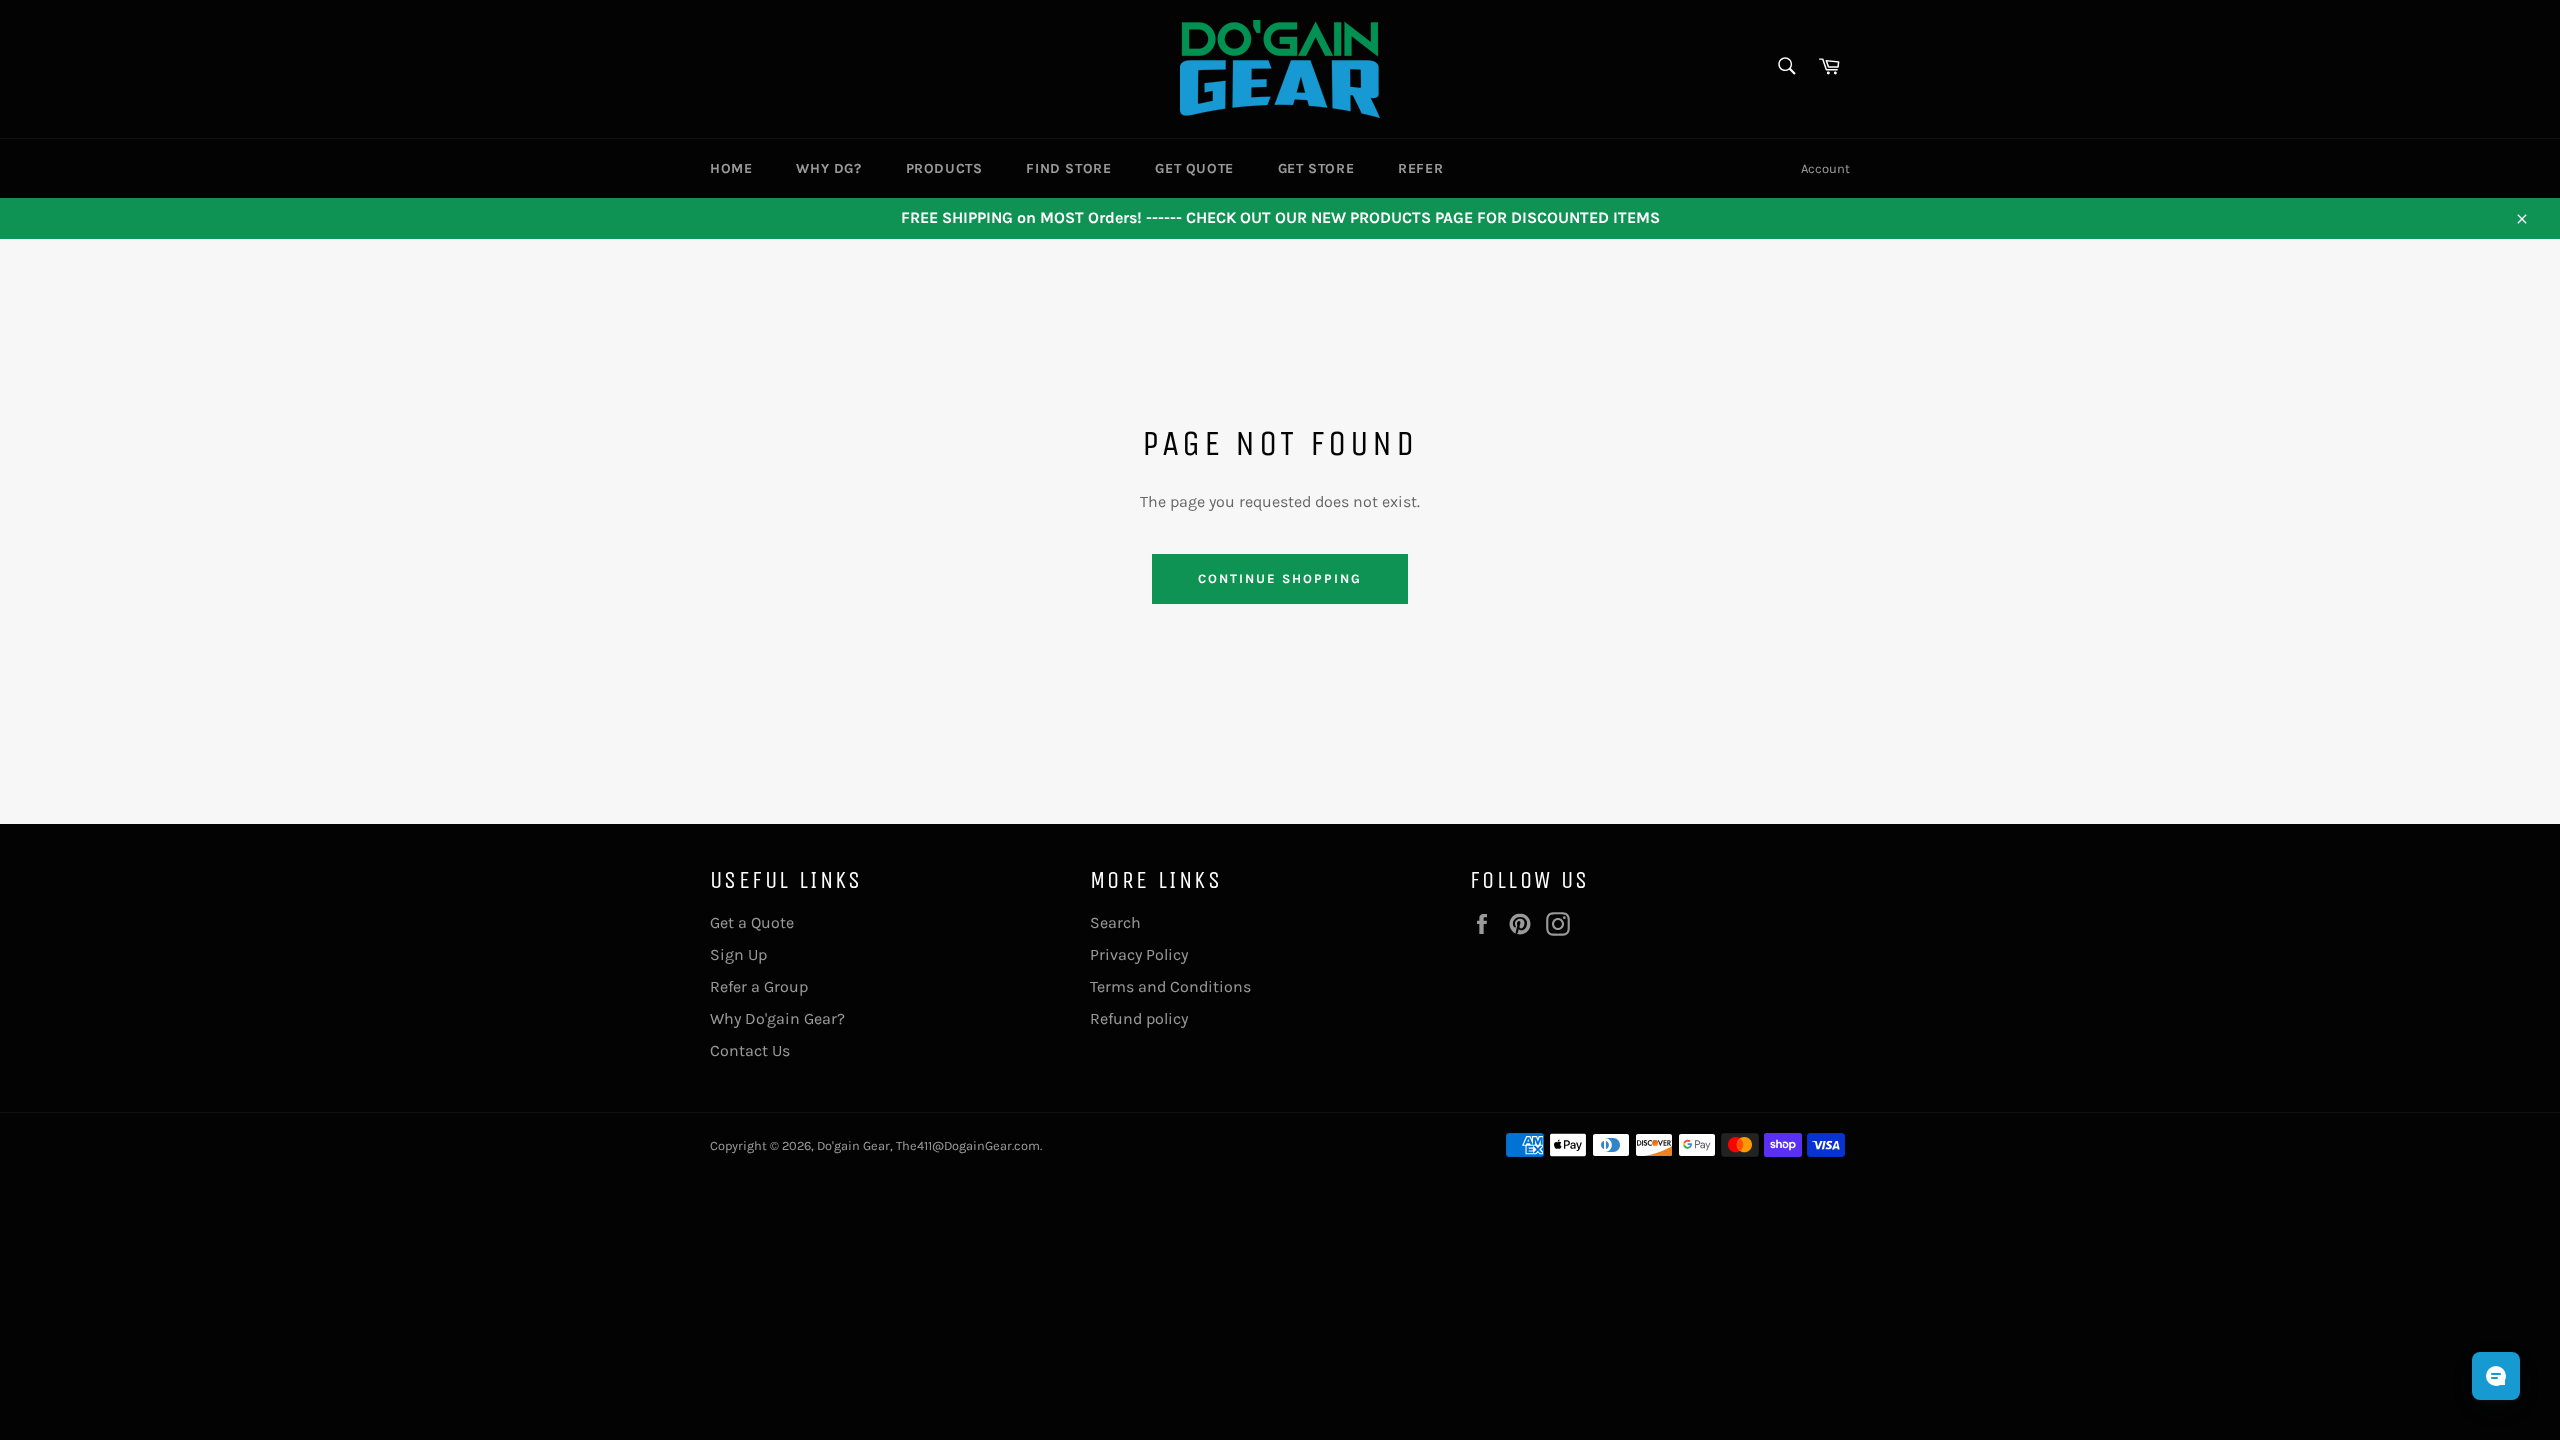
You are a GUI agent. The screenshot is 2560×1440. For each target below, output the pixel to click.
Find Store (1068, 168)
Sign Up (738, 954)
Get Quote (1194, 168)
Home (731, 168)
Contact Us (750, 1050)
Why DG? (828, 168)
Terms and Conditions (1170, 986)
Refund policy (1139, 1018)
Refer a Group (759, 986)
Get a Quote (752, 922)
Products (944, 168)
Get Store (1316, 168)
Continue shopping (1279, 578)
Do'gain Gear (853, 1145)
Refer (1420, 168)
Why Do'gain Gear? (777, 1018)
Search (1115, 922)
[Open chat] (2496, 1376)
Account (1825, 168)
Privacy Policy (1139, 954)
